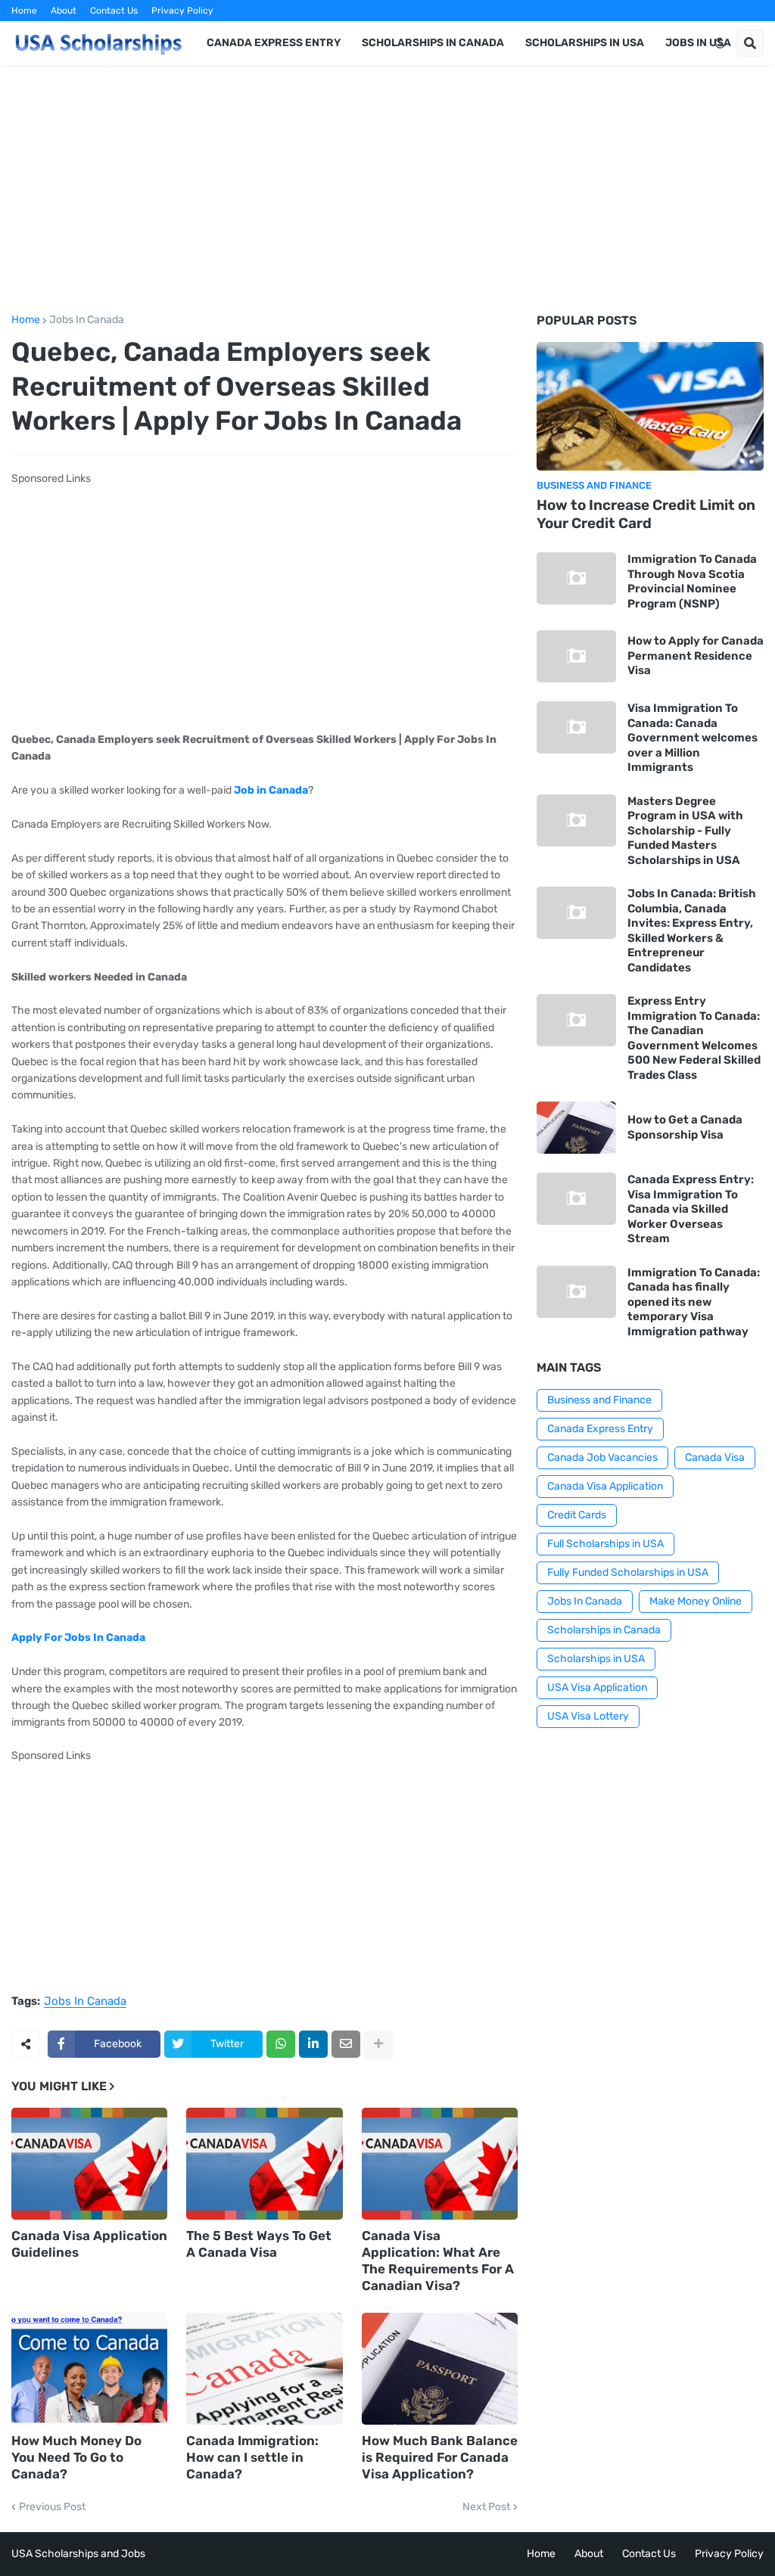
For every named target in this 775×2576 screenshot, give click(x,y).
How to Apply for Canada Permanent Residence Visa (696, 656)
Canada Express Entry (600, 1429)
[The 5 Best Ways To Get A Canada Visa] (264, 2164)
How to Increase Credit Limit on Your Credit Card (646, 514)
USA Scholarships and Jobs (78, 2554)
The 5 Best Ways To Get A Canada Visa (259, 2244)
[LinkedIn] (313, 2044)
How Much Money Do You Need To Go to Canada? (76, 2457)
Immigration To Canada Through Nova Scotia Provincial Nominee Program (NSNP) (692, 581)
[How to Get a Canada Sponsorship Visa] (576, 1128)
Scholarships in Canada (604, 1630)
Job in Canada (271, 790)
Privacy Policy (182, 11)
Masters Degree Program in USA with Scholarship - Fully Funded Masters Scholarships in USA (685, 831)
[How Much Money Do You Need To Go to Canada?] (89, 2369)
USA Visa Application (597, 1687)
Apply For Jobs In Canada (78, 1638)
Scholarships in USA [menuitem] (585, 43)
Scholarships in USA (596, 1659)
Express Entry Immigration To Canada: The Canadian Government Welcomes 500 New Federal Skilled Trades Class (694, 1038)
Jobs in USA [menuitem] (698, 43)
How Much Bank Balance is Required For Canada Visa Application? (440, 2457)
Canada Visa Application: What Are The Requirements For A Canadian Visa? (438, 2261)
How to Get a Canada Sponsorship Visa (685, 1127)
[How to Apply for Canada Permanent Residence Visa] (576, 656)
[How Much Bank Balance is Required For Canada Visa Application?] (440, 2369)
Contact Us (114, 11)
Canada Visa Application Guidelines (89, 2244)
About (64, 11)
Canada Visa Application (605, 1486)
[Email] (346, 2044)
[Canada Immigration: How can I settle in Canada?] (264, 2369)
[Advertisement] (387, 190)
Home (24, 11)
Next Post (486, 2507)
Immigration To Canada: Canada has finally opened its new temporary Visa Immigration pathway (694, 1302)
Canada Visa (715, 1457)
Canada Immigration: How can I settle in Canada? (252, 2457)
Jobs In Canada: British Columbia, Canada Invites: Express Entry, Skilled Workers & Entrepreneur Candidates (692, 931)
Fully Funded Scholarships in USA (628, 1572)
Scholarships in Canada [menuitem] (433, 43)
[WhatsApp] (281, 2044)
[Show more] (378, 2044)
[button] (720, 43)
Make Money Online (696, 1601)
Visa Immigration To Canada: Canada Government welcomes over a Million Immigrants (693, 738)
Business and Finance (599, 1400)
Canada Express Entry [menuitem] (274, 43)
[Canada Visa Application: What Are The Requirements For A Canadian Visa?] (440, 2164)
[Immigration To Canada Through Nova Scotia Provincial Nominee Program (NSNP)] (576, 578)
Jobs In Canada (87, 320)
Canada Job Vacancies (602, 1457)
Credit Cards (577, 1515)
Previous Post (52, 2507)
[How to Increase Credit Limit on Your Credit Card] (650, 406)
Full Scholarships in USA (605, 1544)
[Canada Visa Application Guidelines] (89, 2164)
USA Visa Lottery (588, 1716)
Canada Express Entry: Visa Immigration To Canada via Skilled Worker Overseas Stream (691, 1209)
